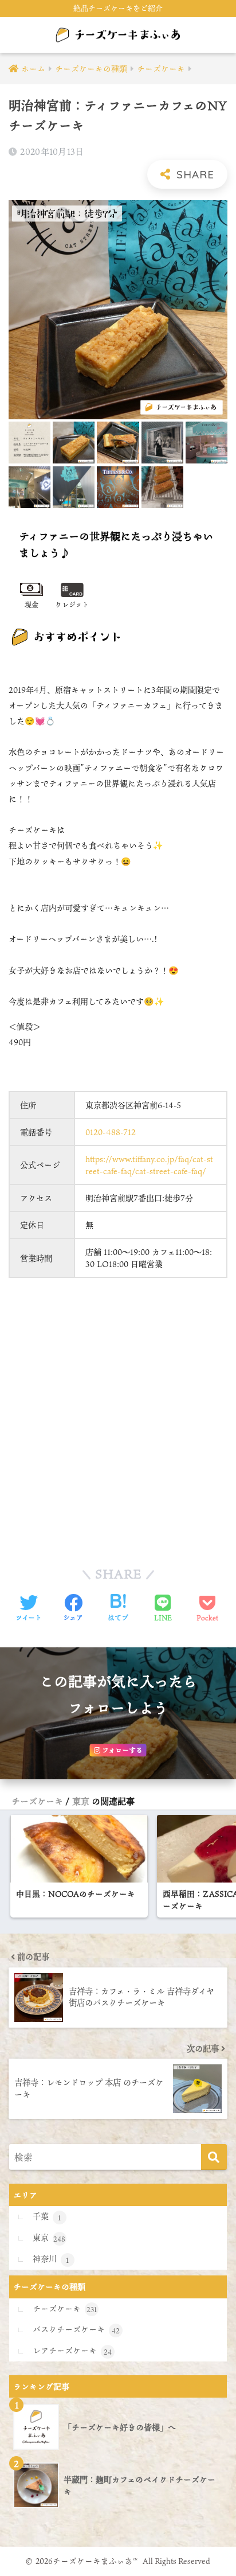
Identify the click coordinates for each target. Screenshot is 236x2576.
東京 (81, 1801)
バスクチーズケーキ (76, 2329)
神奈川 (51, 2259)
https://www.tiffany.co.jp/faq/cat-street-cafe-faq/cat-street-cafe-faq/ (149, 1165)
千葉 (47, 2216)
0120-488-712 (111, 1132)
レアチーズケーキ (72, 2351)
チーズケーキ (37, 1801)
